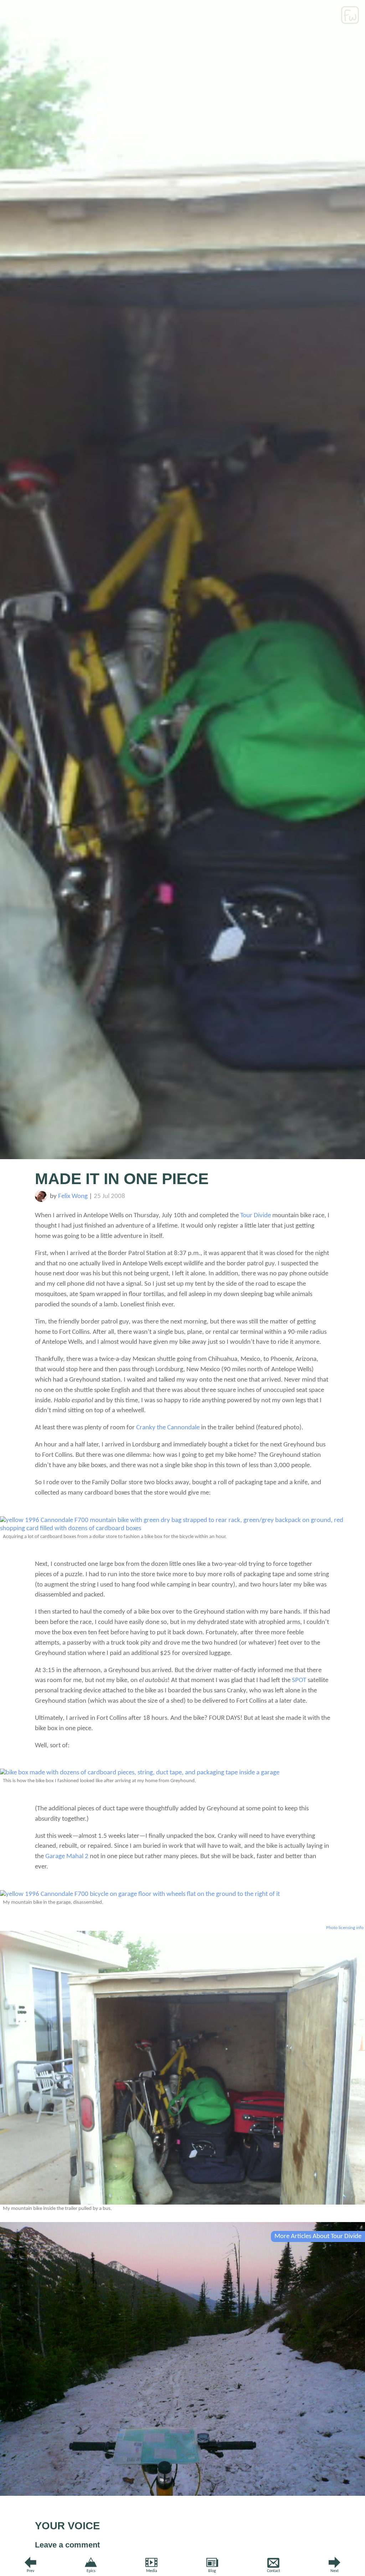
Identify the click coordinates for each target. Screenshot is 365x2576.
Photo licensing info (345, 1928)
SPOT (299, 1680)
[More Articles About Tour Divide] (182, 2494)
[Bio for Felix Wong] (41, 1200)
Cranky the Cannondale (168, 1428)
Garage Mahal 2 (67, 1857)
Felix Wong (73, 1196)
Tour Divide (256, 1216)
